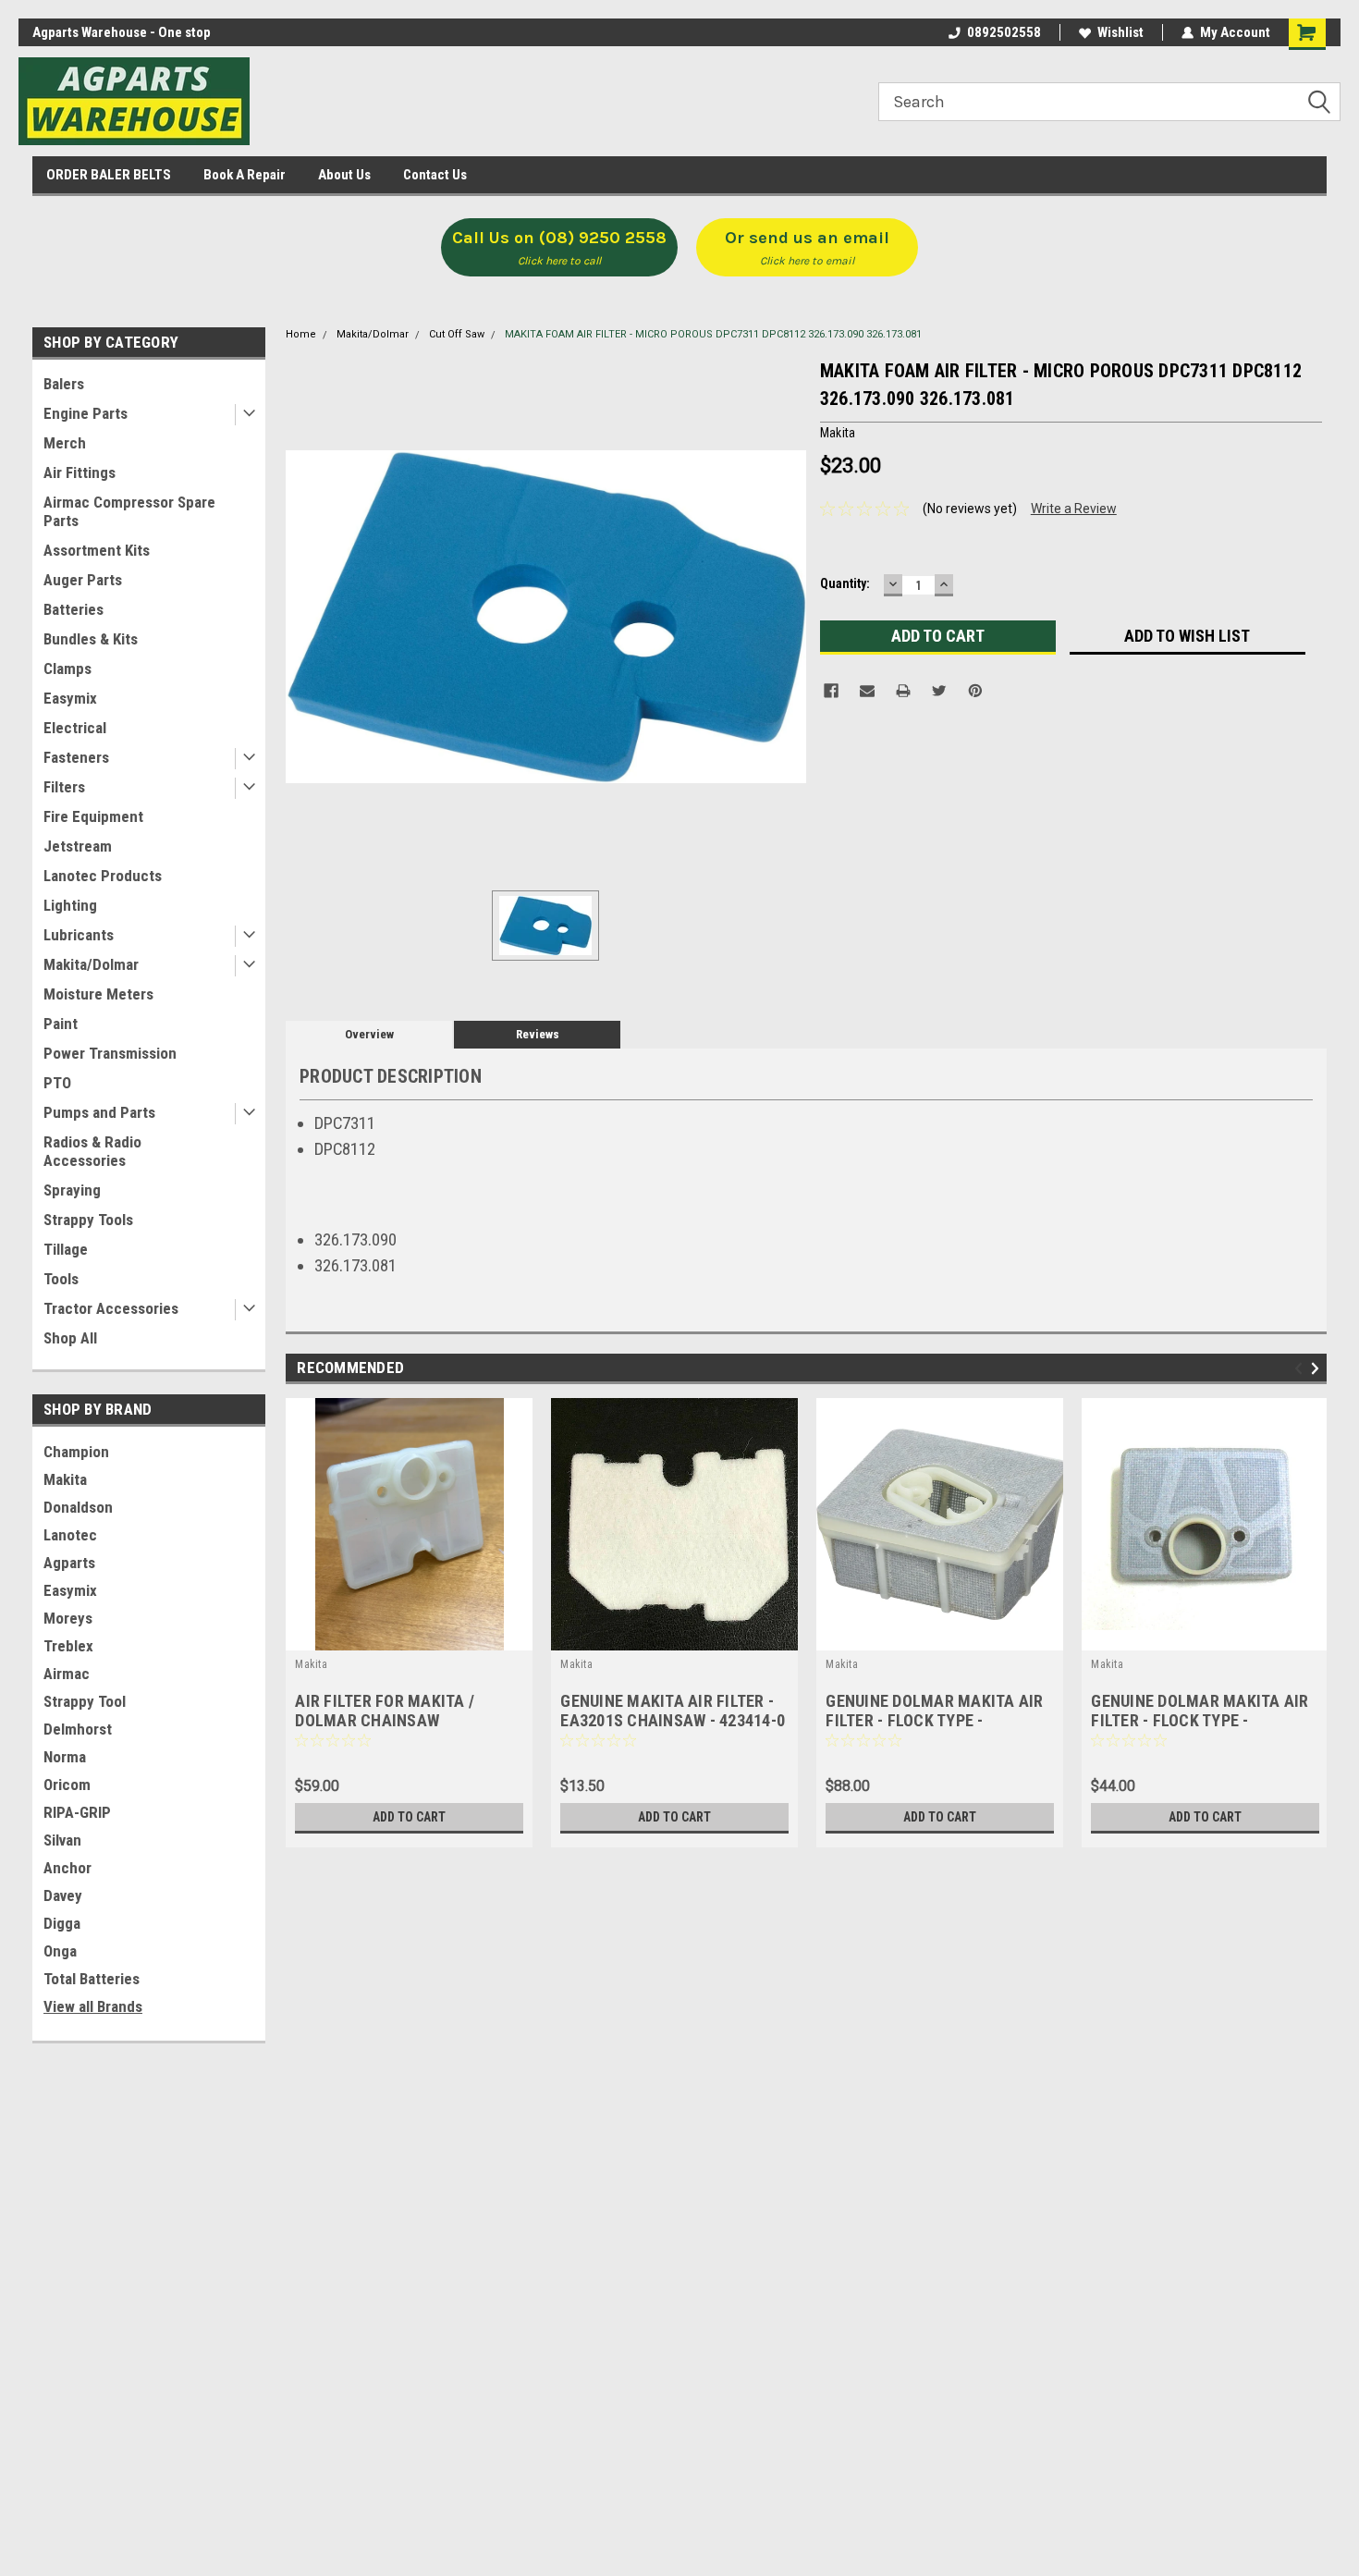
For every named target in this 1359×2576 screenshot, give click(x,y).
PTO (57, 1083)
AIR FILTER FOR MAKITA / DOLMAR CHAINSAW (385, 1711)
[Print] (903, 691)
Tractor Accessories (111, 1308)
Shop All (70, 1338)
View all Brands (93, 2006)
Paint (61, 1024)
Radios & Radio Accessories (92, 1151)
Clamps (67, 669)
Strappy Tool (85, 1701)
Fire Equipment (93, 816)
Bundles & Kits (91, 639)
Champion (76, 1452)
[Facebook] (831, 691)
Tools (61, 1279)
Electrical (75, 728)
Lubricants (79, 935)
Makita (65, 1479)
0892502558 (1004, 32)
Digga (62, 1923)
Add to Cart (409, 1817)
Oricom (67, 1785)
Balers (64, 384)
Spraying (72, 1190)
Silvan (62, 1840)
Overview (369, 1034)
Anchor (67, 1868)
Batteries (73, 609)
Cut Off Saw (457, 334)
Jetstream (78, 846)
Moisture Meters (98, 994)
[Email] (867, 691)
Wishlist (1120, 32)
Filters (64, 787)
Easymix (70, 698)
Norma (65, 1757)
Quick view (940, 1637)
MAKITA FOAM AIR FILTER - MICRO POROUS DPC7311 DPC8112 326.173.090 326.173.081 (713, 334)
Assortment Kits (97, 550)
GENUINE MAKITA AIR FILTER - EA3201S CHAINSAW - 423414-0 (673, 1711)
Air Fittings (80, 472)
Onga (60, 1951)
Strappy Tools (88, 1220)
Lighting (70, 905)
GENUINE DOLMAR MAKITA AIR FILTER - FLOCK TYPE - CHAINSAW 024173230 (934, 1720)
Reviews (538, 1034)
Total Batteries (92, 1979)
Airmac (67, 1674)
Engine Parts (86, 413)
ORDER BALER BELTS (109, 175)
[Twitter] (939, 691)
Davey (63, 1895)
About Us (344, 175)
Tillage (66, 1249)
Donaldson (78, 1507)
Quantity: (845, 583)
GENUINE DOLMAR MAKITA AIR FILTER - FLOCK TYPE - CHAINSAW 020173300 (1200, 1720)
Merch (65, 443)
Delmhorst (78, 1729)
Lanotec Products (103, 876)
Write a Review (1074, 509)
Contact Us (435, 175)
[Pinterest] (975, 691)
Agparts (69, 1563)
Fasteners (76, 757)
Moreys (68, 1618)
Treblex (68, 1646)
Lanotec (70, 1535)
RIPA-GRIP (77, 1812)
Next (1318, 1368)
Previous (1301, 1368)
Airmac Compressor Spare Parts (129, 511)
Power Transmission (110, 1053)
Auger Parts (83, 580)
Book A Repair (245, 175)
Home (301, 334)
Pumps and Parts (99, 1112)
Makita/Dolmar (91, 964)
